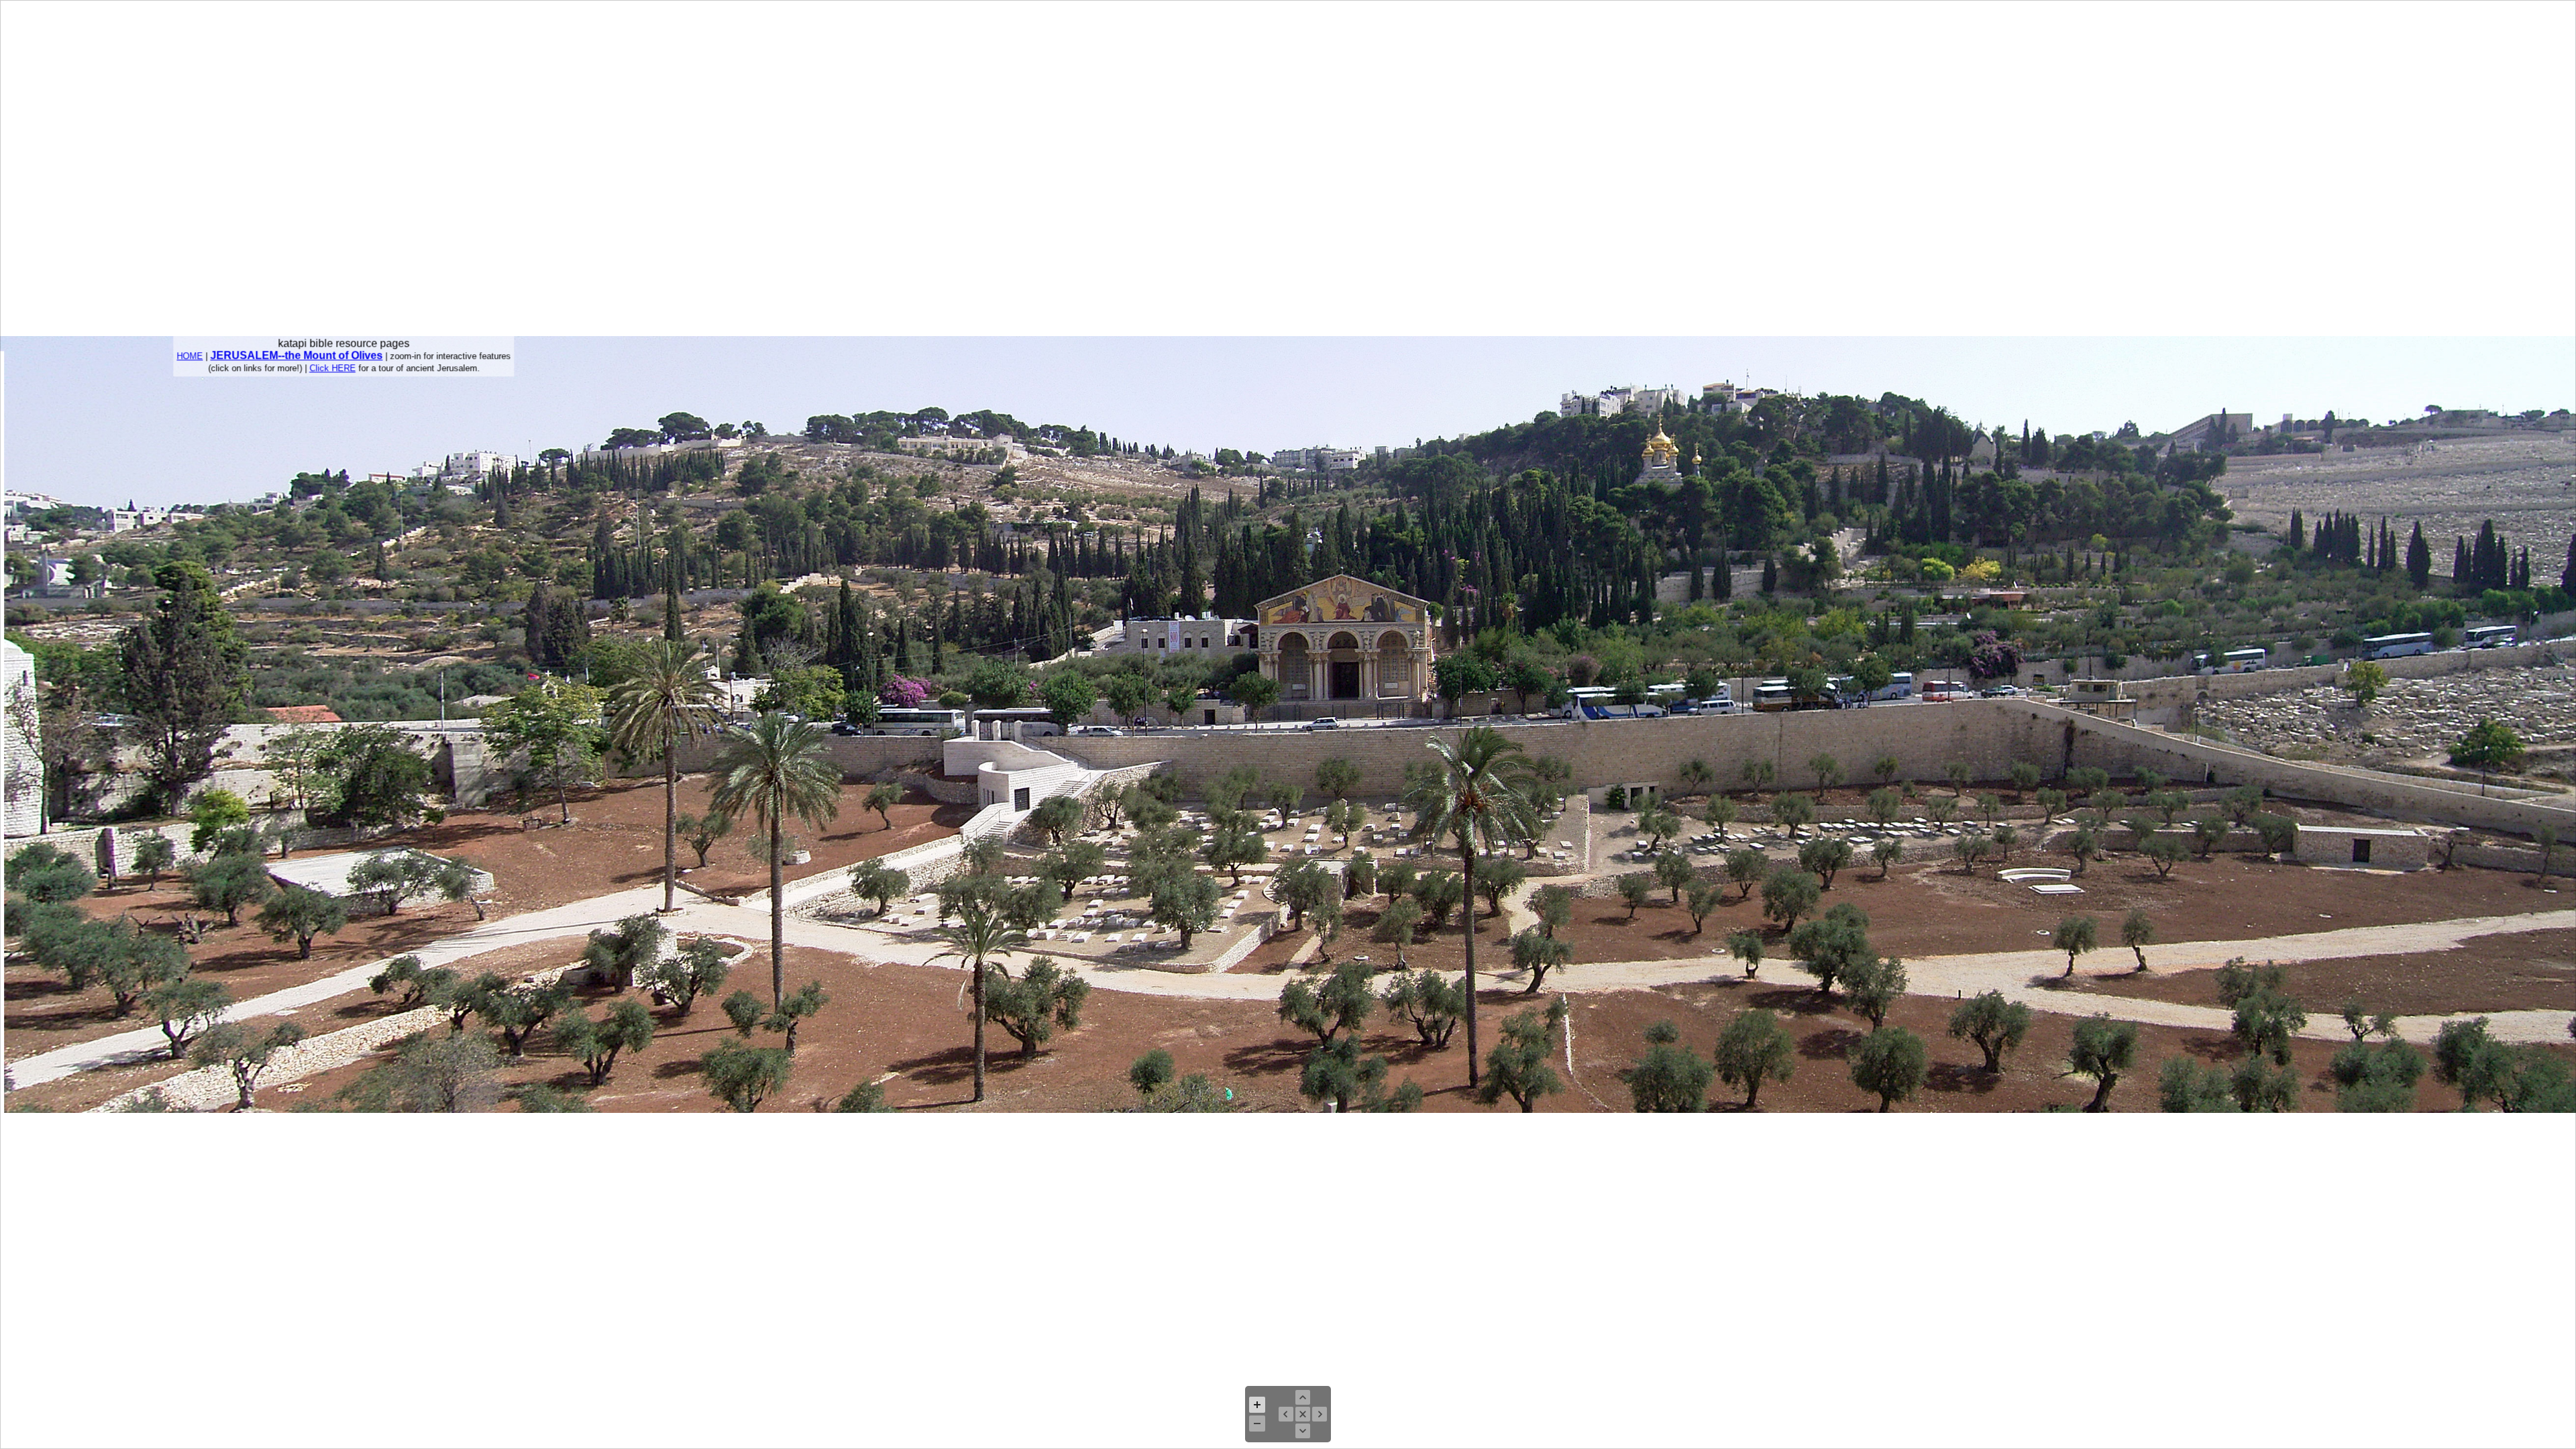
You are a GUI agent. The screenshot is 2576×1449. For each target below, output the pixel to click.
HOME (190, 356)
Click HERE (332, 368)
